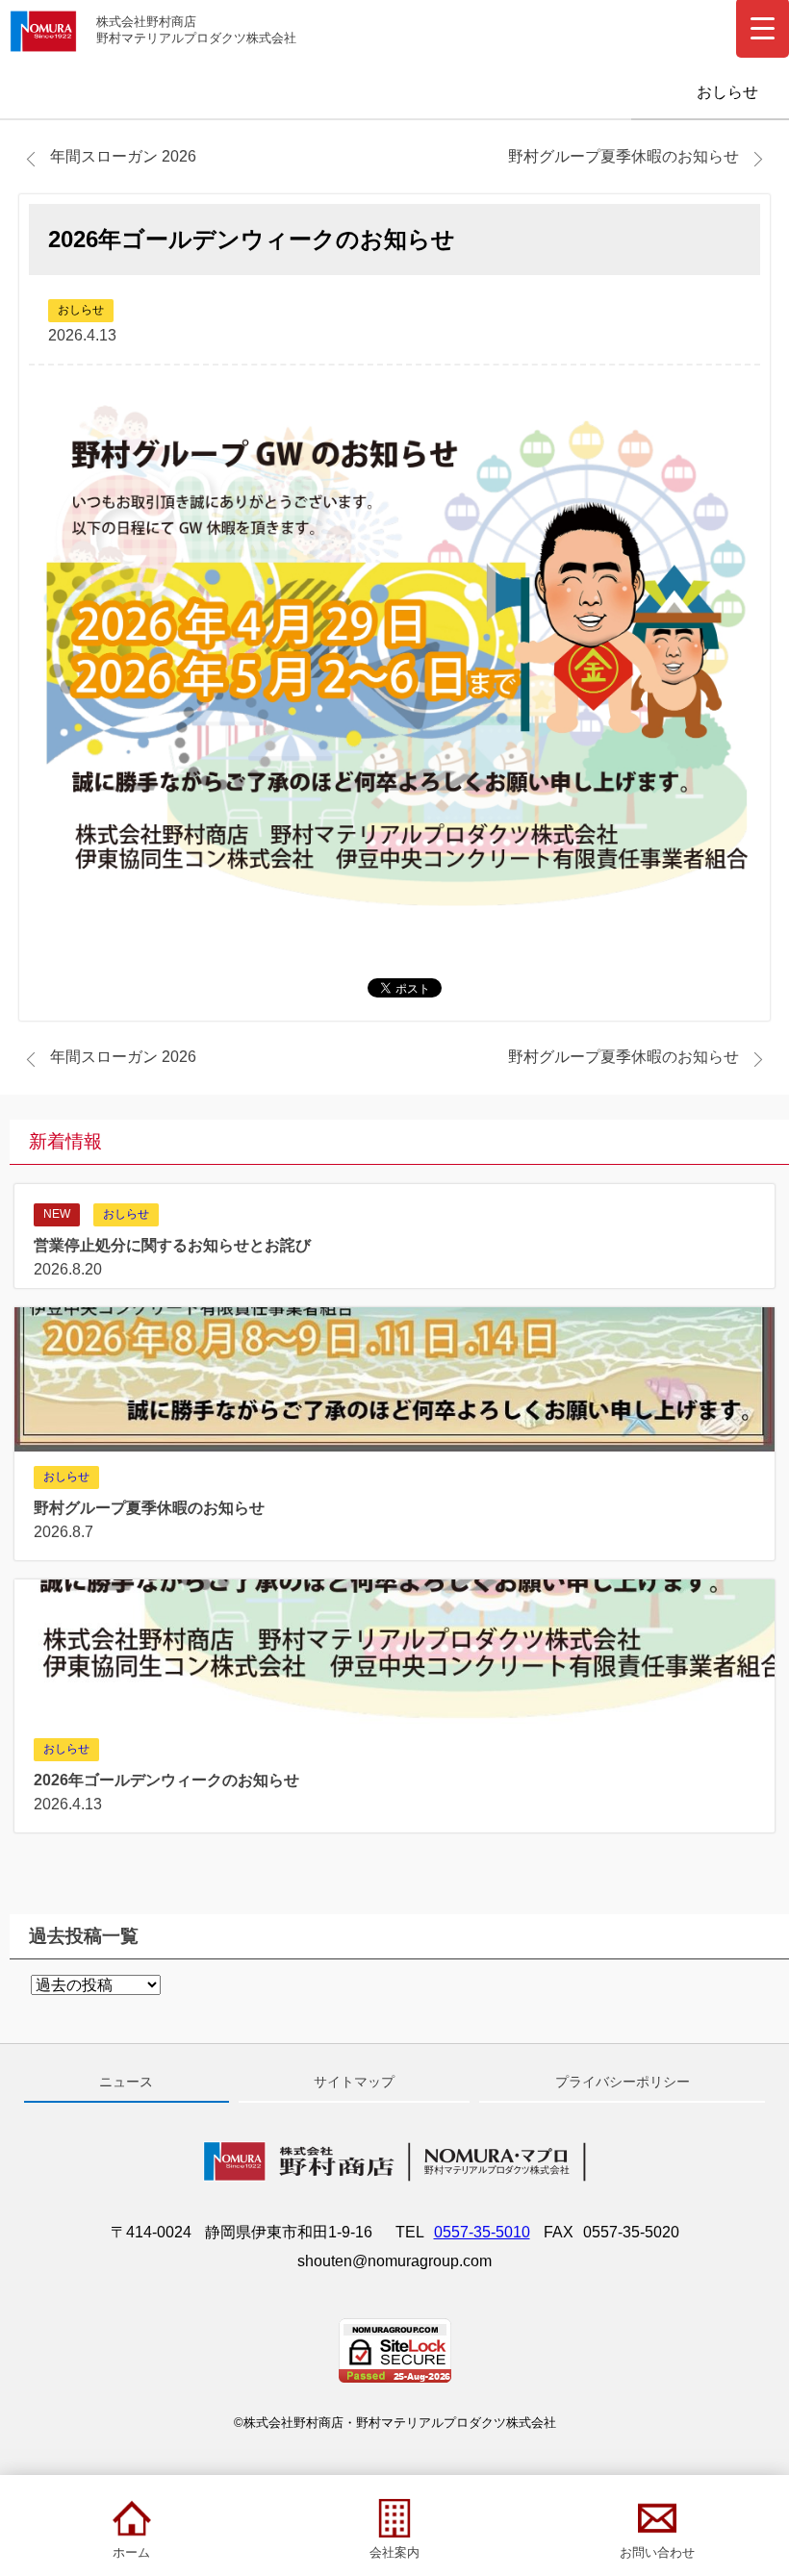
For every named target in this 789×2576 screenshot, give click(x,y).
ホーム (131, 2552)
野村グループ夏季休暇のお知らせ (624, 156)
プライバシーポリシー (623, 2082)
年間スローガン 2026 (123, 156)
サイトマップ (354, 2082)
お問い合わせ (657, 2552)
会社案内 (394, 2552)
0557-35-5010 (482, 2232)
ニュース (126, 2082)
